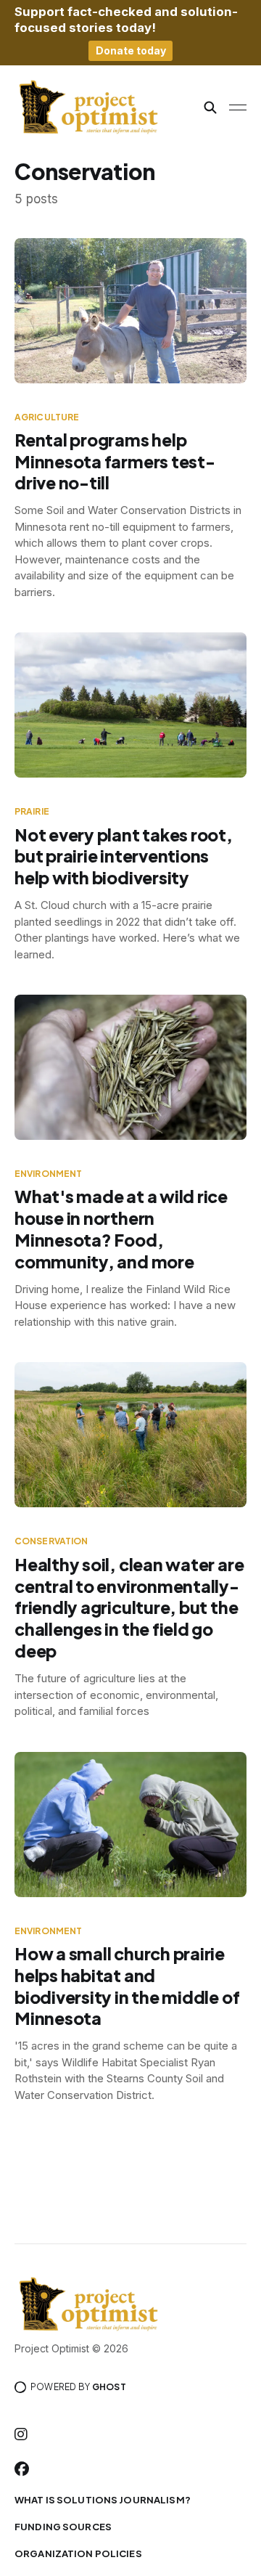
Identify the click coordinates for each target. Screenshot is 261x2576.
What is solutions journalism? (103, 2500)
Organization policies (78, 2553)
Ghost (109, 2387)
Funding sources (63, 2527)
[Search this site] (210, 107)
